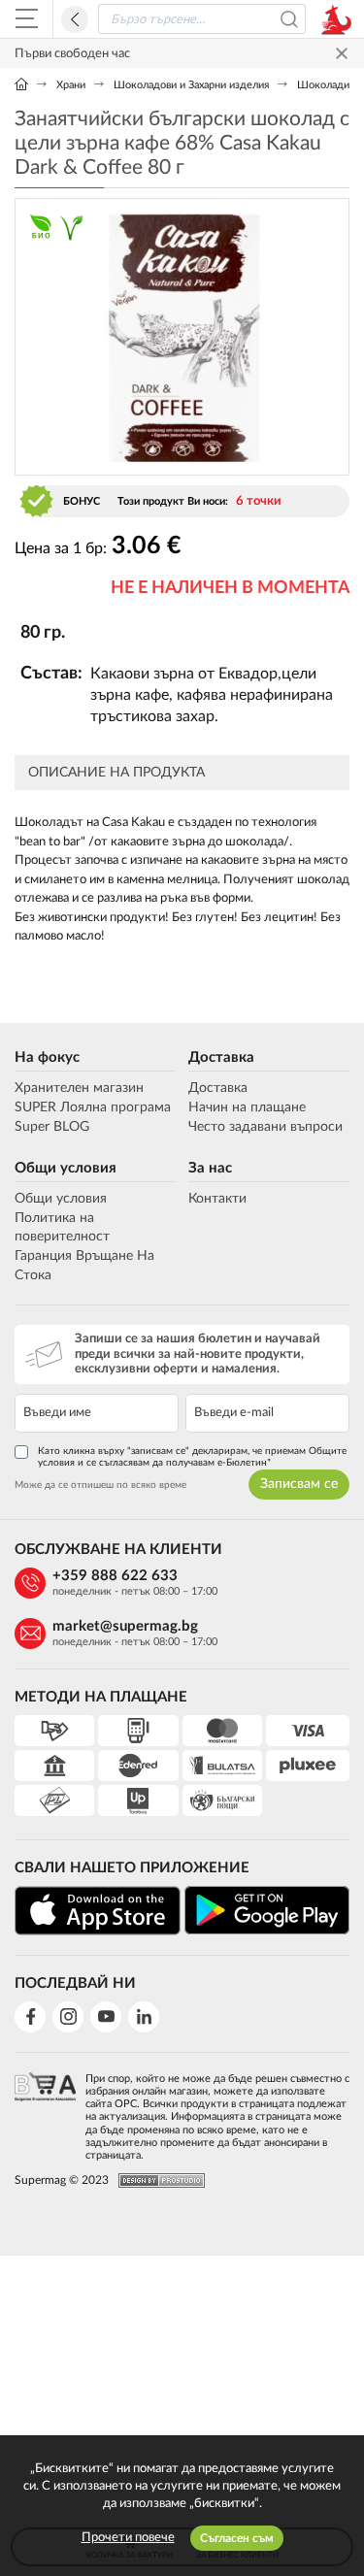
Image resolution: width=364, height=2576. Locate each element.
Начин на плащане (247, 1107)
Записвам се (299, 1484)
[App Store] (98, 1911)
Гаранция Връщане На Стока (84, 1266)
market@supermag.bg (125, 1626)
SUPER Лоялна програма (93, 1107)
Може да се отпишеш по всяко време (100, 1485)
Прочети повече (128, 2538)
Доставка (221, 1057)
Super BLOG (52, 1127)
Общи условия (66, 1168)
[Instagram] (68, 2017)
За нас (210, 1168)
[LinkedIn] (144, 2017)
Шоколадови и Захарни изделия (191, 85)
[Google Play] (267, 1911)
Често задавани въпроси (265, 1127)
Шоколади (323, 85)
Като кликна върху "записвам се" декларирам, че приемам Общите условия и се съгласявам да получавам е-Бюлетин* (192, 1457)
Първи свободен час (72, 54)
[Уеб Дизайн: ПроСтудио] (157, 2180)
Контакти (217, 1199)
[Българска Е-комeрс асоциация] (45, 2111)
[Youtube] (106, 2017)
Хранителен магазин (79, 1088)
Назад (75, 19)
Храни (71, 85)
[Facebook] (30, 2017)
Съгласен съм (237, 2538)
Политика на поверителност (62, 1228)
